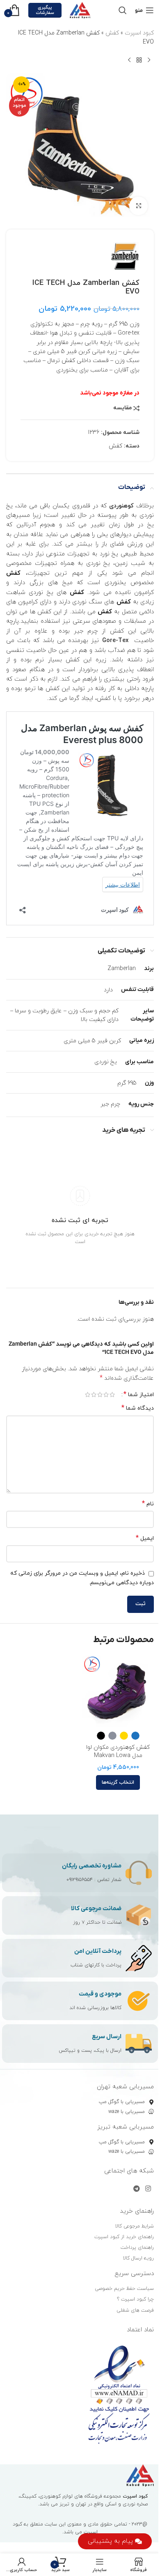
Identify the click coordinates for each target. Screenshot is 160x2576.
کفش (112, 33)
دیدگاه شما (138, 1408)
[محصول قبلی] (149, 60)
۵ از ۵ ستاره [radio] (88, 1395)
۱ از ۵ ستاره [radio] (112, 1395)
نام (148, 1504)
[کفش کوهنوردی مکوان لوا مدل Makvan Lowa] (118, 1691)
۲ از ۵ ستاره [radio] (106, 1395)
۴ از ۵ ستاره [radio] (94, 1395)
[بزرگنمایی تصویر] (138, 206)
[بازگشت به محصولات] (139, 60)
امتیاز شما (139, 1395)
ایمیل (145, 1538)
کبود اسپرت (139, 33)
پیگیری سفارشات (45, 10)
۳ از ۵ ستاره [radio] (100, 1395)
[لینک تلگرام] (136, 2189)
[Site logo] (80, 10)
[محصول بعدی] (129, 60)
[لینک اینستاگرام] (148, 2189)
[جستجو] (123, 10)
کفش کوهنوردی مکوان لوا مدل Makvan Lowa (118, 1751)
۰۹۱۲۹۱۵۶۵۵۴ (80, 1880)
